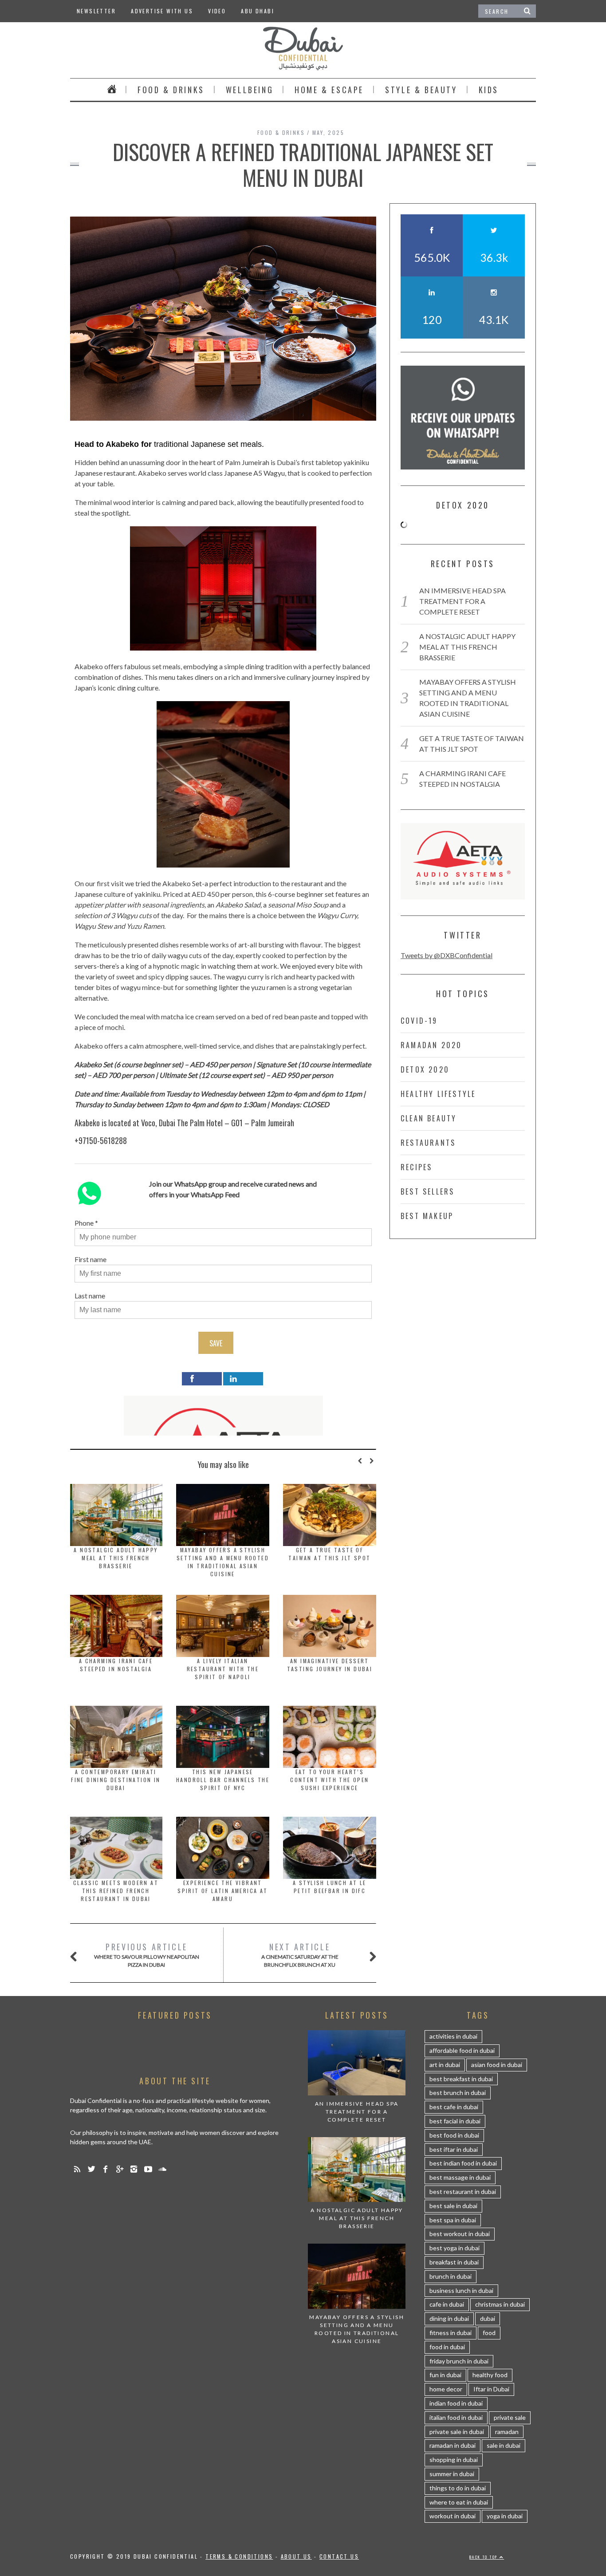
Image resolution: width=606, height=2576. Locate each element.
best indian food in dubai (463, 2163)
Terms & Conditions (239, 2556)
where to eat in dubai (459, 2502)
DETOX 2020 (425, 1069)
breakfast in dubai (454, 2262)
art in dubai (445, 2065)
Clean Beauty (429, 1118)
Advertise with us (162, 11)
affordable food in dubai (462, 2050)
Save (216, 1343)
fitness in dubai (451, 2333)
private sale (510, 2417)
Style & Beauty (421, 90)
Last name (90, 1296)
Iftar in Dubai (491, 2389)
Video (217, 11)
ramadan (507, 2432)
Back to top (484, 2557)
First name (91, 1259)
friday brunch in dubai (459, 2361)
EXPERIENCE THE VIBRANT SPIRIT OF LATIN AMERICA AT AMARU (222, 1891)
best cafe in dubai (454, 2107)
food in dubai (447, 2347)
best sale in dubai (453, 2206)
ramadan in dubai (453, 2445)
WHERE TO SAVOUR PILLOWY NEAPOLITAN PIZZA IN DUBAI (147, 1955)
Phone (84, 1223)
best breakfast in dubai (461, 2079)
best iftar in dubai (454, 2149)
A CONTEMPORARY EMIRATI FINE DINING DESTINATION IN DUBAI (116, 1780)
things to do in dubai (458, 2488)
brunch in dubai (451, 2276)
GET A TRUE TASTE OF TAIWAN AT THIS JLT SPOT (329, 1554)
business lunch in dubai (461, 2290)
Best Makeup (427, 1216)
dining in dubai (449, 2318)
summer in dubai (452, 2474)
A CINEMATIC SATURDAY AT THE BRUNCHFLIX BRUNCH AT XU (300, 1955)
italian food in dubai (456, 2417)
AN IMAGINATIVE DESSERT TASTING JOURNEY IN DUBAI (330, 1665)
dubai (488, 2318)
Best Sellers (427, 1191)
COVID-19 (419, 1021)
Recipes (416, 1167)
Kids (489, 90)
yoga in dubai (505, 2516)
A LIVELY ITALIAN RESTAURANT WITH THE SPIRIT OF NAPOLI (223, 1669)
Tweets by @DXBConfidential (447, 955)
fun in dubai (445, 2375)
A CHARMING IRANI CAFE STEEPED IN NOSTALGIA (116, 1665)
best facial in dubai (455, 2121)
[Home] (112, 90)
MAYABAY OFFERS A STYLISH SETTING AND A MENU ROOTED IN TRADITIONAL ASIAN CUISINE (223, 1562)
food (489, 2333)
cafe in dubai (447, 2304)
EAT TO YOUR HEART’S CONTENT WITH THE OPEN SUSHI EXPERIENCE (329, 1780)
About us (296, 2556)
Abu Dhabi (258, 11)
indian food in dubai (456, 2403)
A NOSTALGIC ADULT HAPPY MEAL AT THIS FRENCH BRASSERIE (116, 1558)
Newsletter (96, 11)
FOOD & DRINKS (171, 90)
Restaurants (428, 1143)
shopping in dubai (454, 2460)
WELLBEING (250, 90)
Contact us (339, 2556)
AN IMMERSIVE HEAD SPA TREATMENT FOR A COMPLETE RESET (462, 601)
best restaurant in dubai (463, 2191)
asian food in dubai (497, 2065)
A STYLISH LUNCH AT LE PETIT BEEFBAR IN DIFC (329, 1887)
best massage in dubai (460, 2177)
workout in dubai (453, 2516)
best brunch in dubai (458, 2093)
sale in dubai (504, 2445)
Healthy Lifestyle (438, 1094)
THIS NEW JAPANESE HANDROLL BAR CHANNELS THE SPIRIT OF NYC (223, 1780)
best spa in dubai (453, 2220)
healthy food (490, 2375)
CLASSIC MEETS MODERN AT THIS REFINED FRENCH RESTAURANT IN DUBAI (116, 1891)
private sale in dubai (457, 2432)
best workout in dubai (460, 2234)
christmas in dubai (500, 2304)
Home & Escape (329, 90)
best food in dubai (454, 2135)
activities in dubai (453, 2036)
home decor (446, 2389)
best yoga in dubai (454, 2248)
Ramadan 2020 (431, 1045)
